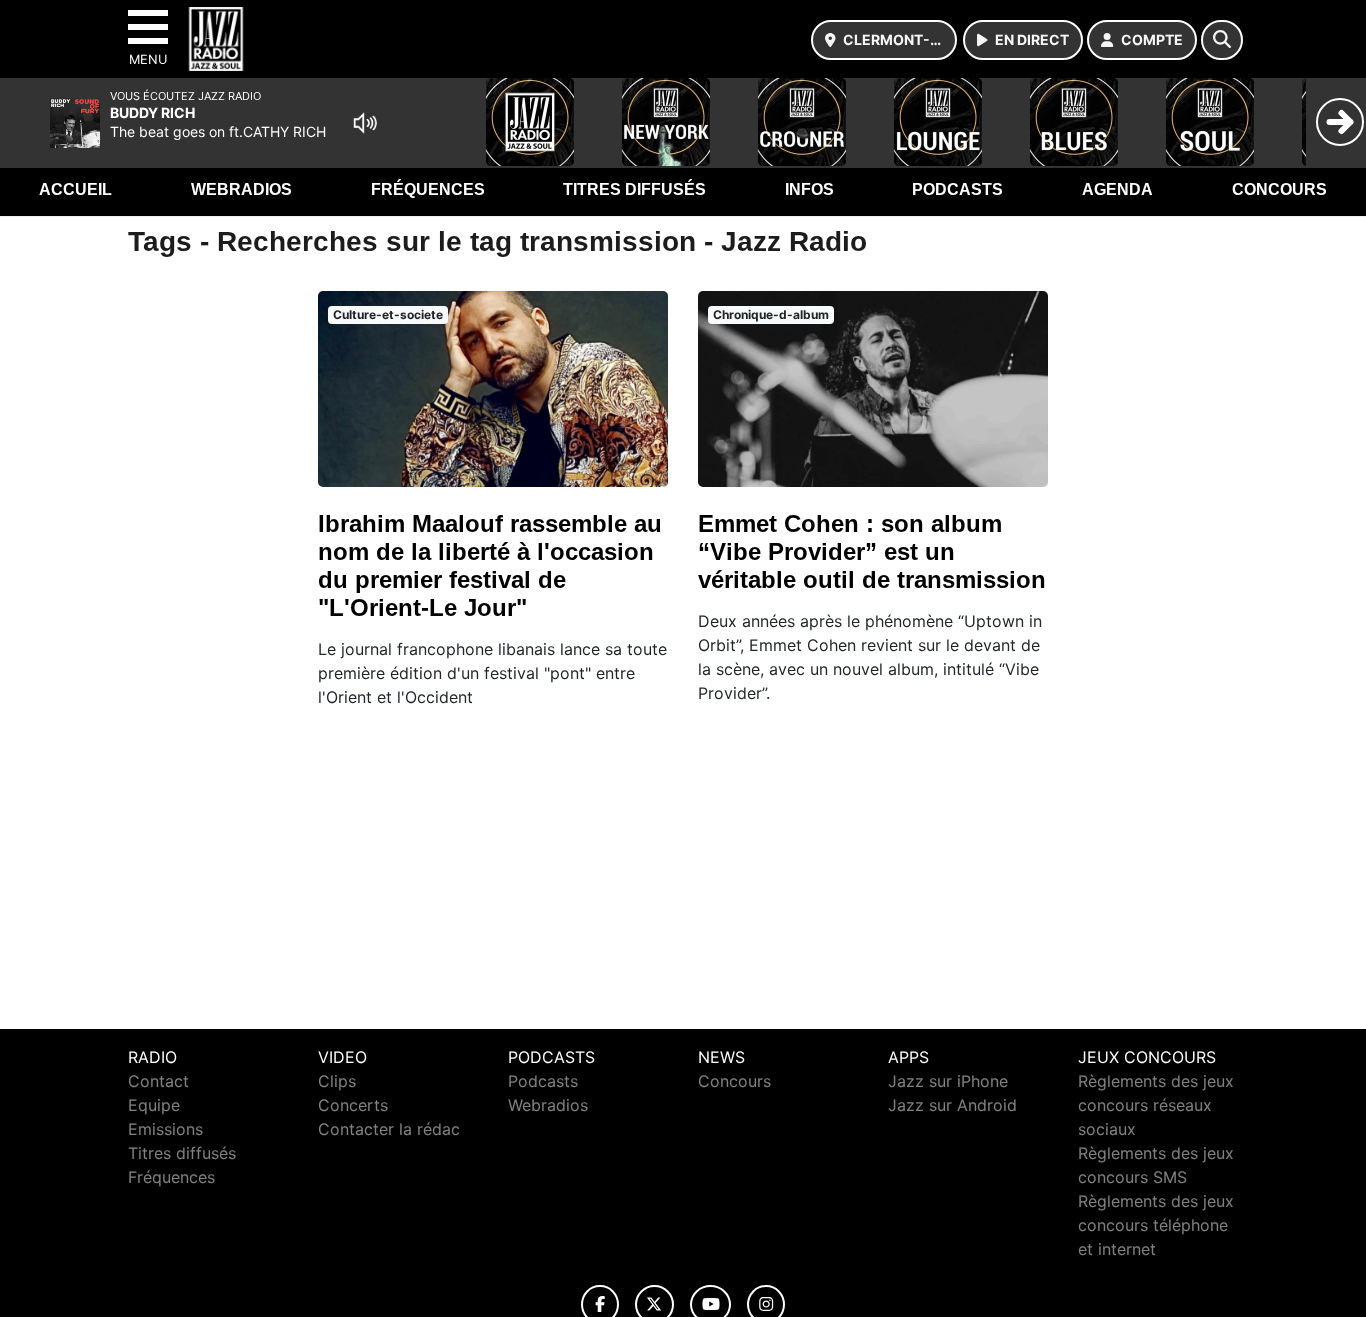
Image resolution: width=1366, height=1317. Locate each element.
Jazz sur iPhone (948, 1081)
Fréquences (428, 189)
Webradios (241, 189)
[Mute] (365, 123)
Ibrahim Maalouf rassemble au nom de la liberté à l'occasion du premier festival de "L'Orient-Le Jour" (490, 565)
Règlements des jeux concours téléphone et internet (1156, 1225)
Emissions (165, 1129)
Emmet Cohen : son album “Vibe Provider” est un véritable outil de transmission (872, 551)
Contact (158, 1081)
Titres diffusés (634, 189)
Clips (337, 1081)
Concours (1279, 189)
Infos (809, 189)
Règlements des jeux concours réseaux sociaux (1156, 1105)
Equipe (154, 1105)
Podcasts (957, 189)
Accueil (75, 189)
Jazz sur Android (952, 1105)
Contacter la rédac (389, 1129)
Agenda (1117, 189)
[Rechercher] (1222, 40)
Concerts (353, 1105)
